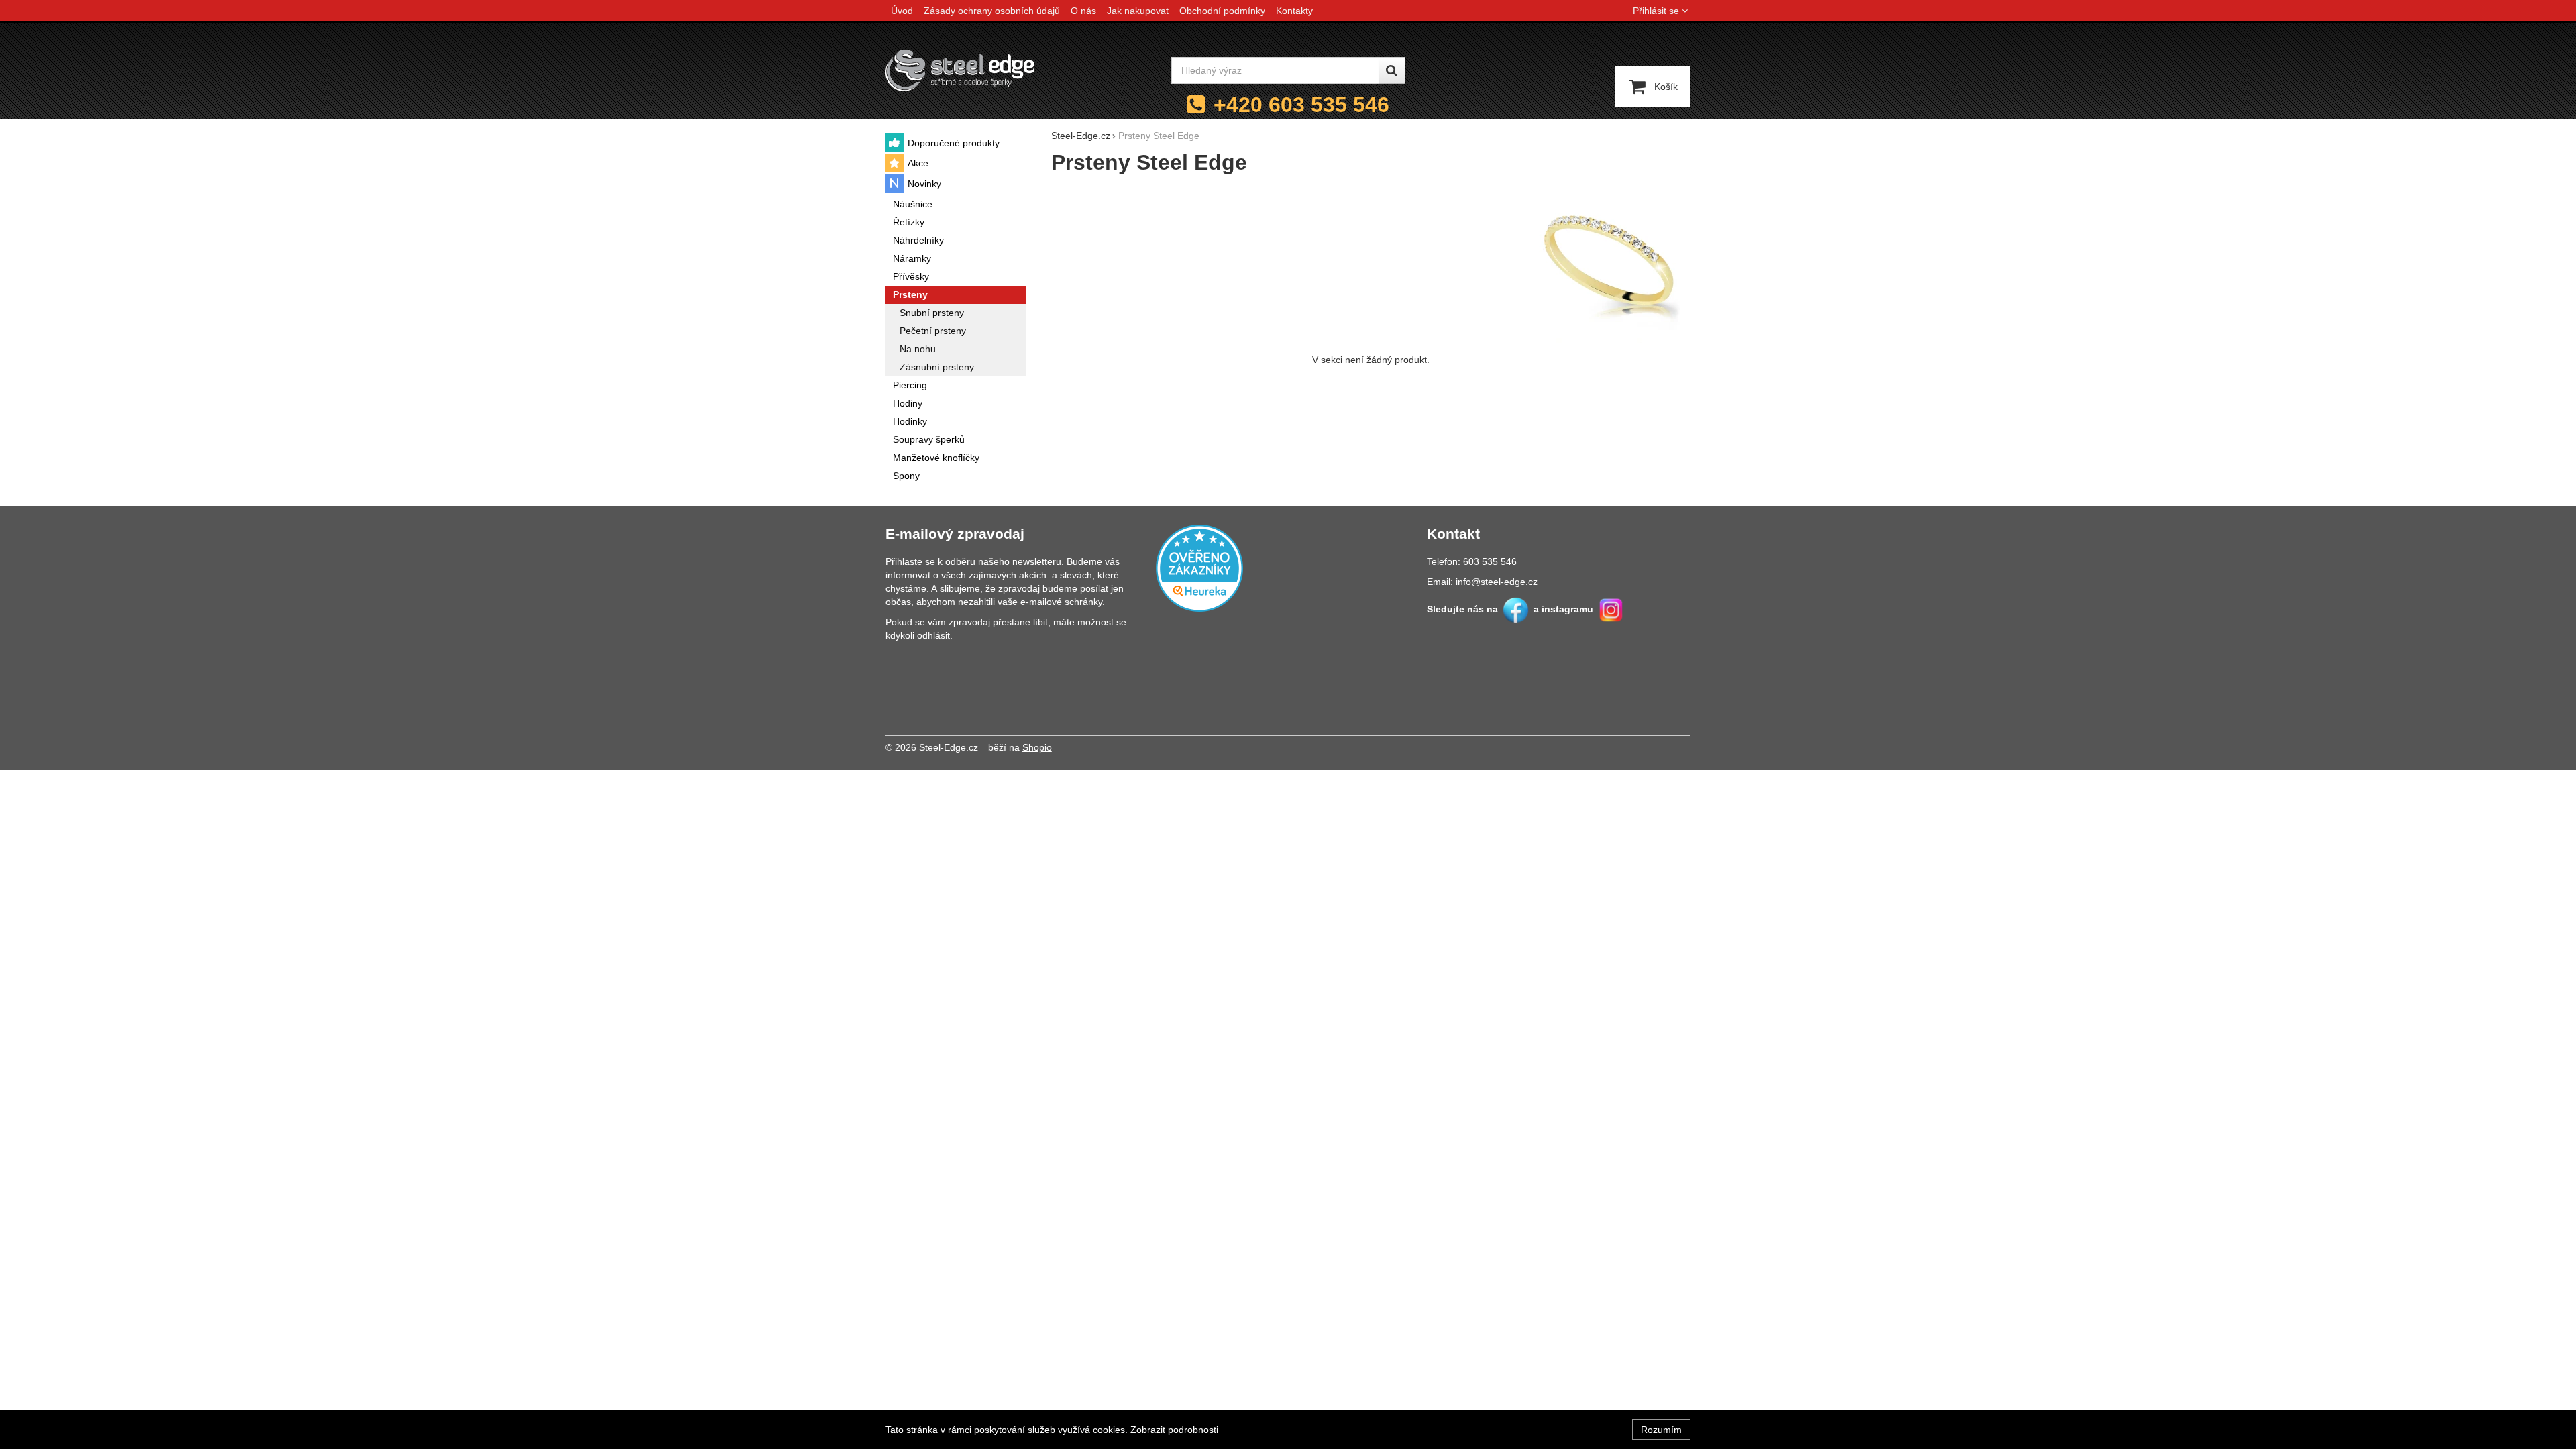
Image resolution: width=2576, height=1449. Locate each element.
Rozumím (1661, 1430)
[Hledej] (1392, 70)
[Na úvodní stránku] (960, 70)
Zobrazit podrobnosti (1174, 1430)
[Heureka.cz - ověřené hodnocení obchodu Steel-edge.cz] (1199, 567)
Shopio (1037, 747)
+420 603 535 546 (1301, 105)
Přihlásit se (1656, 11)
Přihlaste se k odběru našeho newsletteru (973, 561)
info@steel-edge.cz (1497, 582)
